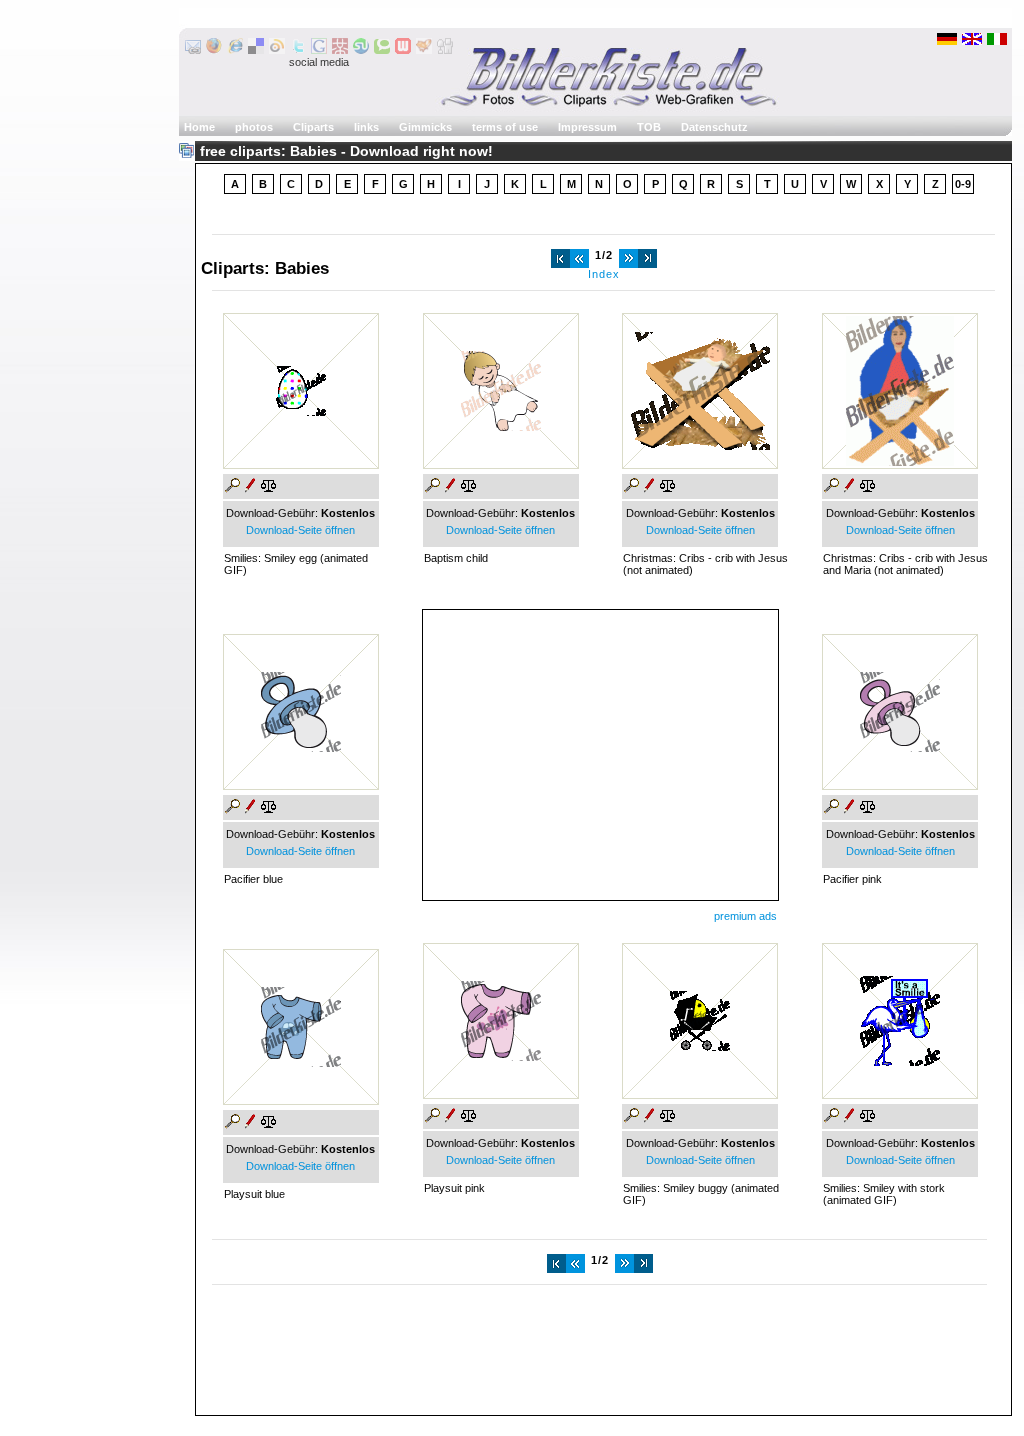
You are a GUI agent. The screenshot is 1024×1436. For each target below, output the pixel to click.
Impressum (587, 127)
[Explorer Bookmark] (235, 50)
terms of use (505, 127)
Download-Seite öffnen (300, 530)
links (366, 127)
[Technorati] (382, 50)
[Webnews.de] (403, 50)
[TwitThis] (298, 50)
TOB (649, 127)
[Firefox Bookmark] (214, 50)
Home (199, 127)
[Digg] (445, 50)
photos (254, 127)
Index (604, 274)
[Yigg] (424, 50)
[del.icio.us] (256, 50)
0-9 (963, 184)
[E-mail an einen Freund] (193, 50)
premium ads (745, 916)
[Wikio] (277, 50)
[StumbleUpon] (361, 50)
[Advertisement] (600, 750)
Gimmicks (425, 127)
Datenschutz (714, 127)
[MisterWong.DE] (340, 50)
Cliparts (313, 127)
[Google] (319, 50)
